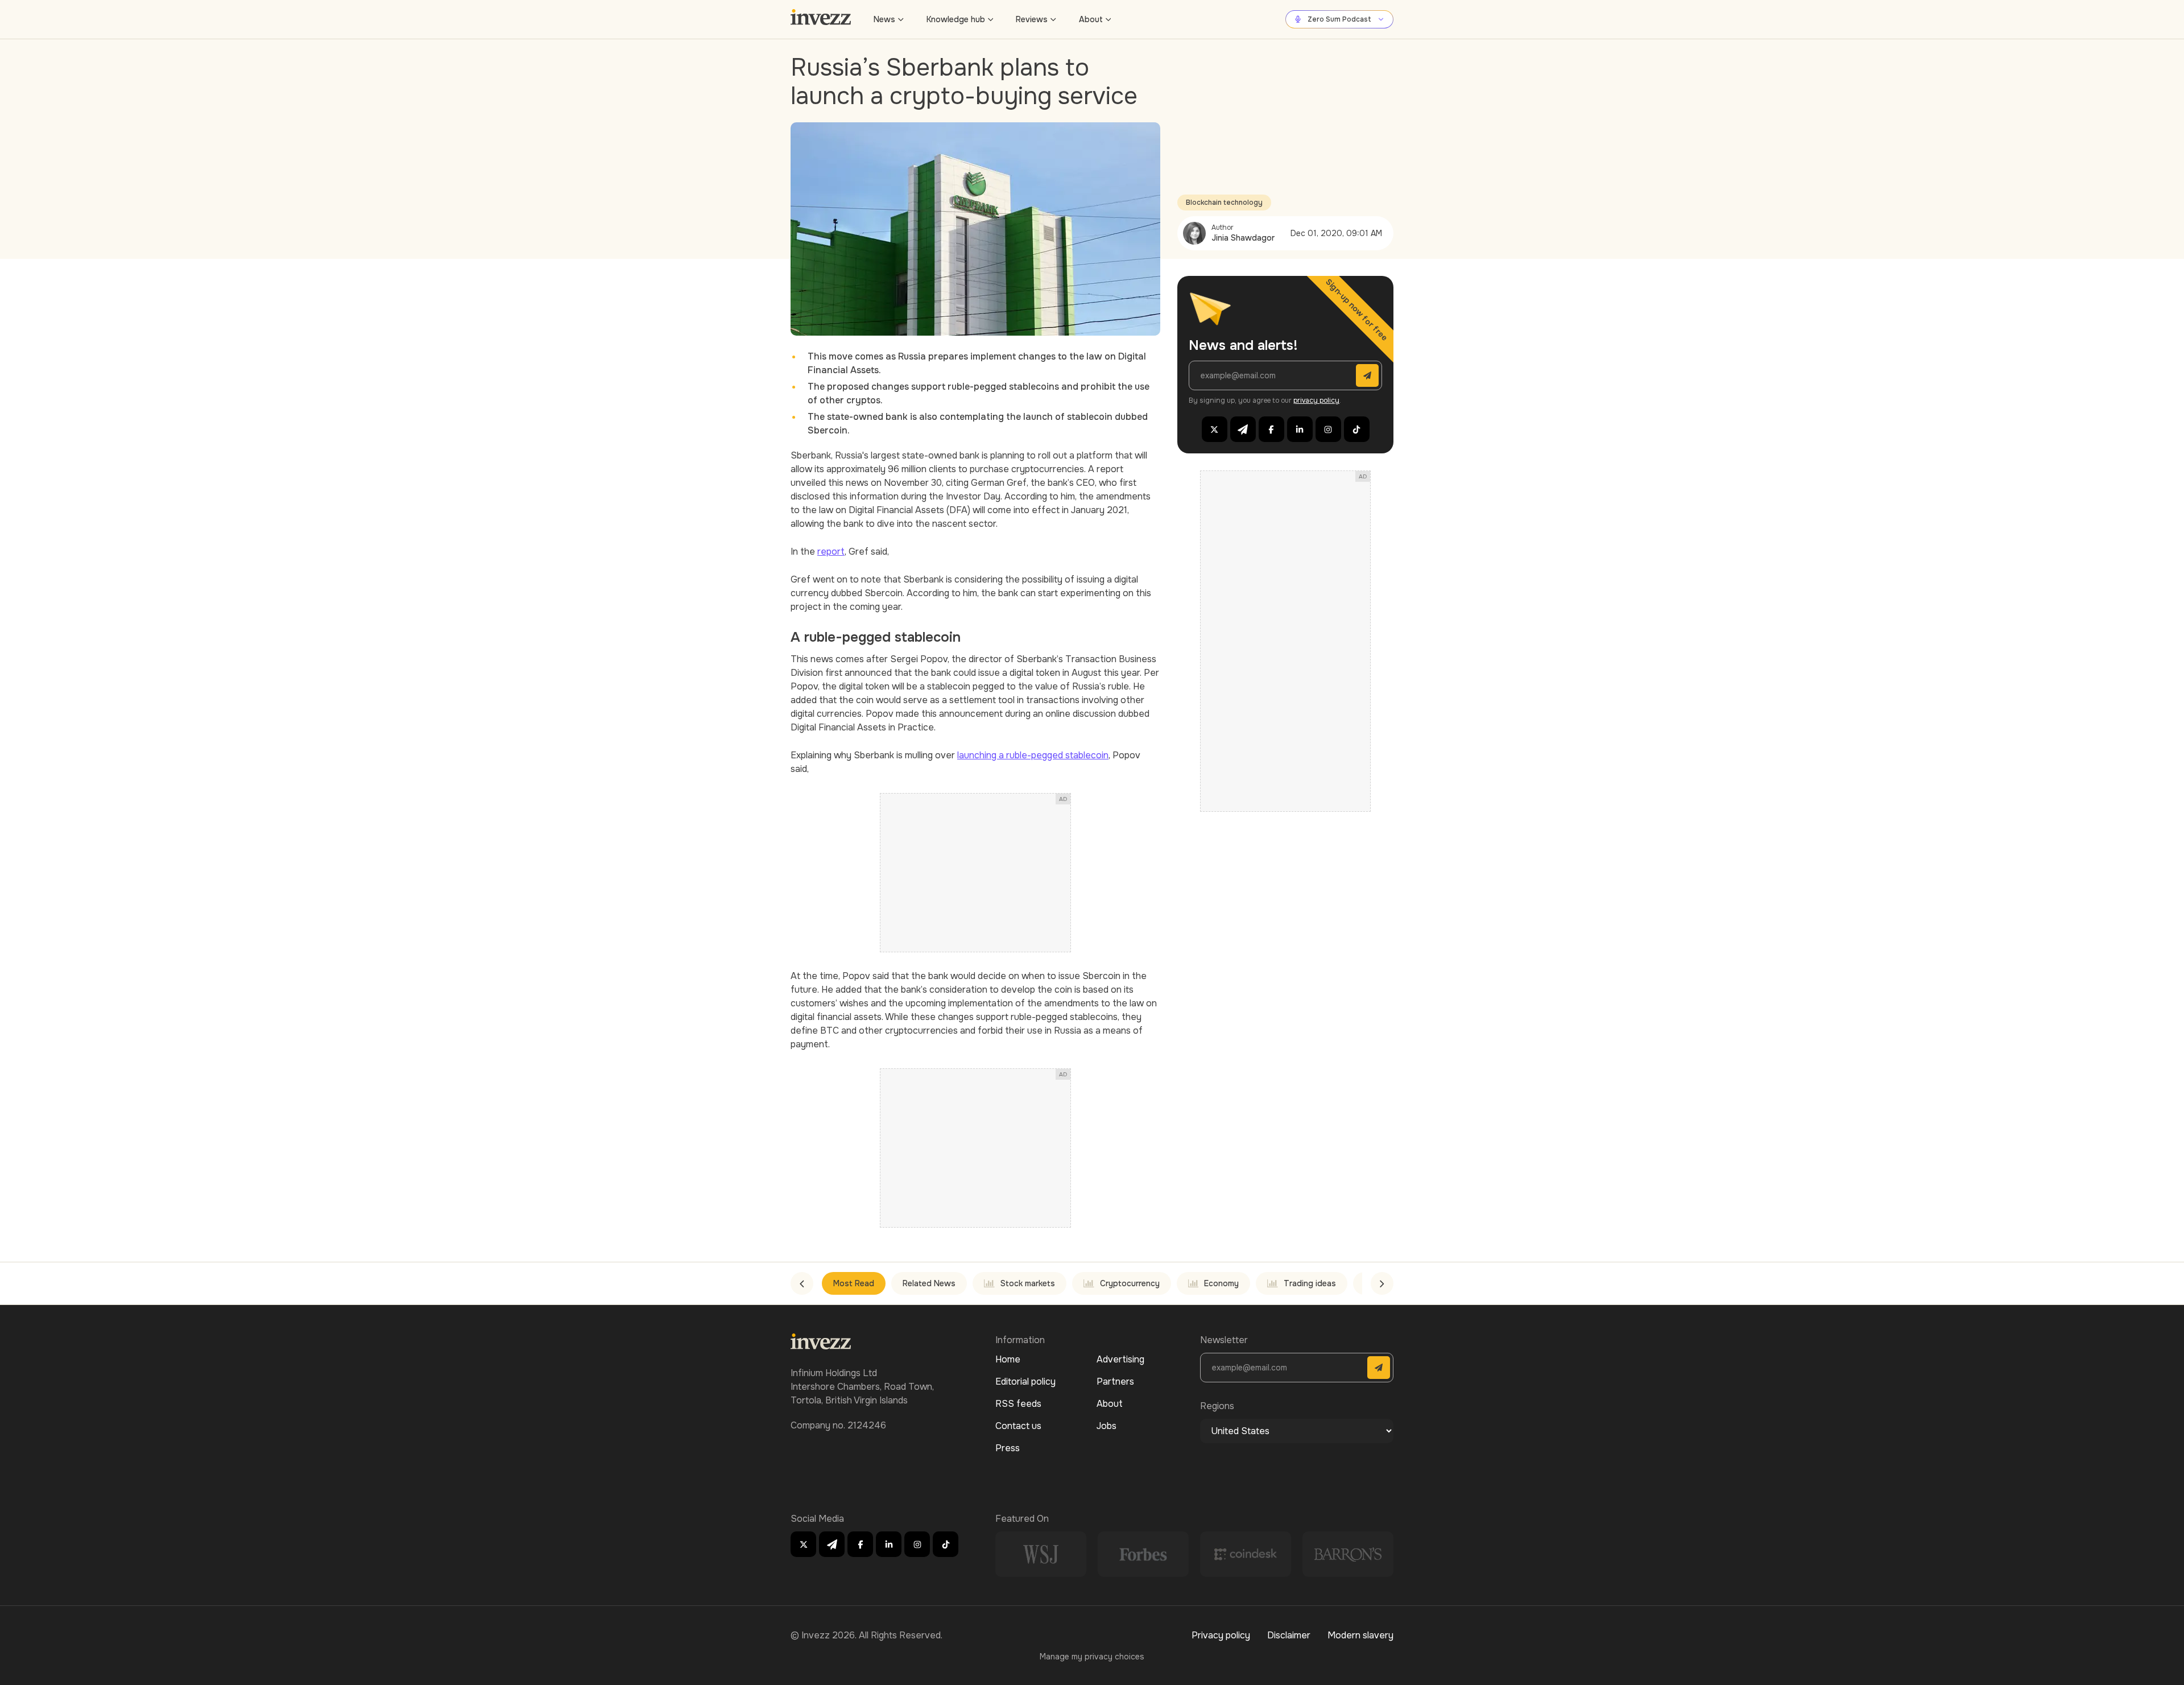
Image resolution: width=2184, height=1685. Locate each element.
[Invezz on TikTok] (1357, 429)
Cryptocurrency (1130, 1283)
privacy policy (1316, 400)
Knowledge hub (956, 19)
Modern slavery (1360, 1635)
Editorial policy (1025, 1382)
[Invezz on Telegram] (1243, 429)
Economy (1221, 1283)
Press (1008, 1448)
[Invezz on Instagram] (1328, 429)
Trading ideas (1310, 1283)
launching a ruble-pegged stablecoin (1033, 755)
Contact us (1018, 1426)
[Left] (802, 1283)
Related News (929, 1283)
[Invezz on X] (1215, 429)
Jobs (1107, 1426)
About (1091, 19)
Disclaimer (1289, 1635)
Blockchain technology (1224, 203)
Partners (1115, 1382)
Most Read (854, 1283)
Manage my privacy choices (1092, 1657)
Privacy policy (1221, 1635)
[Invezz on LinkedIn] (1300, 429)
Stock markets (1028, 1283)
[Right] (1382, 1283)
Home (1008, 1359)
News (884, 19)
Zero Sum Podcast (1339, 19)
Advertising (1120, 1359)
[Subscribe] (1367, 375)
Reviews (1032, 19)
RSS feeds (1018, 1404)
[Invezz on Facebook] (1271, 429)
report (831, 552)
